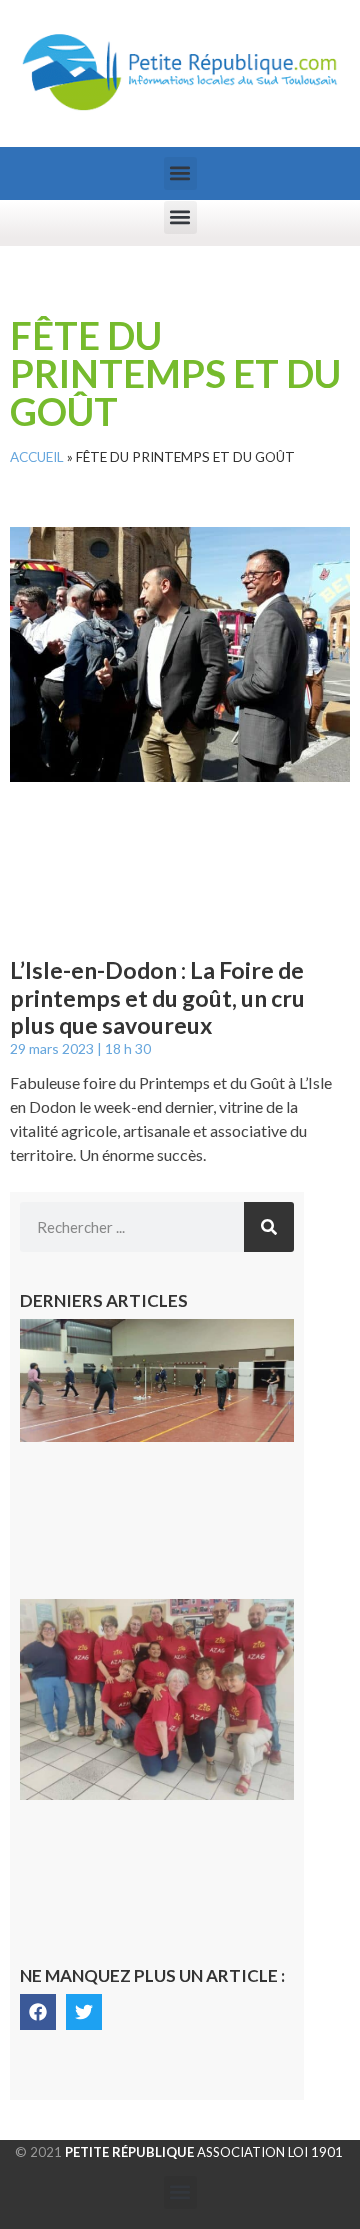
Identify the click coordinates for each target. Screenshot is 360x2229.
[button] (180, 173)
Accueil (37, 457)
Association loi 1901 (204, 2152)
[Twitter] (84, 2012)
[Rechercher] (269, 1227)
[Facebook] (38, 2012)
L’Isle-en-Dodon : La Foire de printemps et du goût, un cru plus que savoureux (157, 997)
